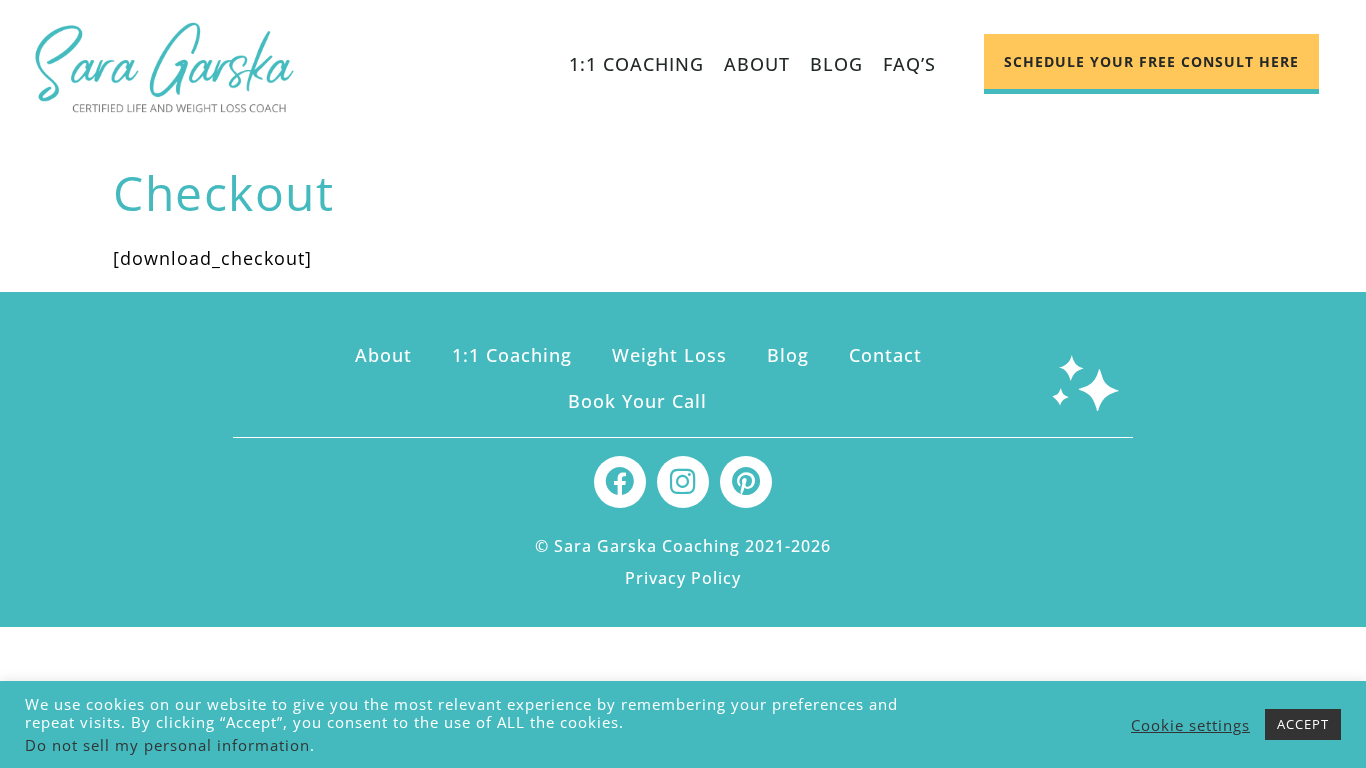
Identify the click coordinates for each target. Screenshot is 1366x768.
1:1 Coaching (636, 64)
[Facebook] (620, 482)
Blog (836, 64)
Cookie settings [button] (1190, 725)
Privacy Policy (683, 578)
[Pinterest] (746, 482)
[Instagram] (683, 482)
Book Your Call (637, 401)
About (757, 64)
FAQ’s (909, 64)
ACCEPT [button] (1303, 724)
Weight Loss (669, 355)
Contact (885, 355)
